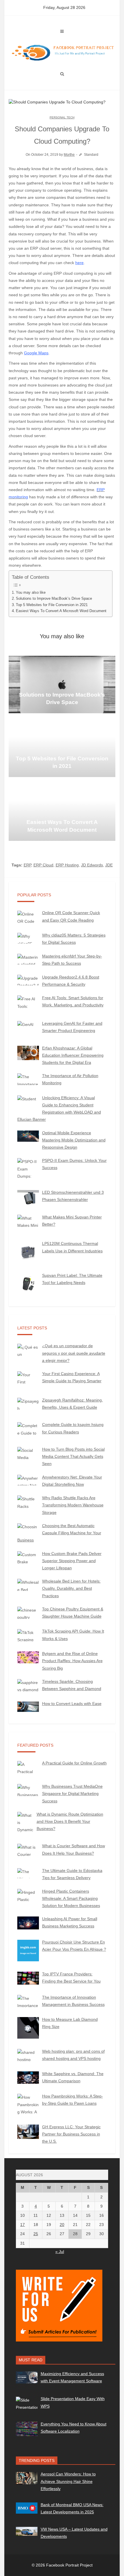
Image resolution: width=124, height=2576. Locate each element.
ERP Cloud (43, 865)
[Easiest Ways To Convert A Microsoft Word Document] (62, 812)
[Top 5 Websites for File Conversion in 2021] (62, 748)
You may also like (31, 593)
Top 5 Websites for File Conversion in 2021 (52, 605)
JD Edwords (92, 865)
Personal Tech (62, 117)
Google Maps (36, 353)
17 (22, 2225)
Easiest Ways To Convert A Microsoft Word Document (61, 611)
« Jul (60, 2252)
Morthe (69, 155)
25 (36, 2234)
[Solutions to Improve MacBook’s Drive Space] (62, 685)
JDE (109, 865)
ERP (27, 865)
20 (62, 2225)
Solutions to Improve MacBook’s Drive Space (54, 599)
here (79, 263)
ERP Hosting (67, 865)
